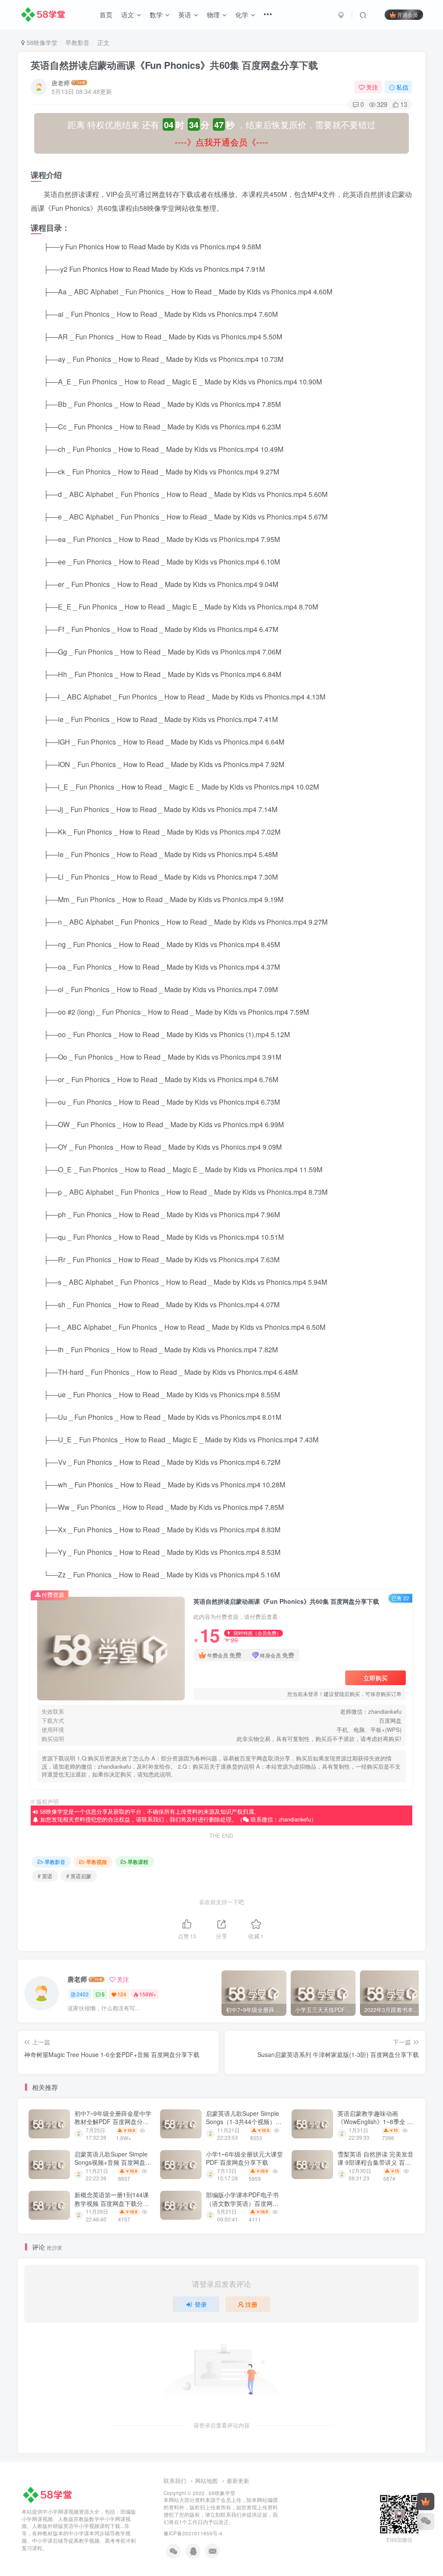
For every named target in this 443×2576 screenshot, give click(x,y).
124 (122, 1994)
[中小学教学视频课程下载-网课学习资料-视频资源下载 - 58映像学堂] (49, 2494)
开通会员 (408, 15)
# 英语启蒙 (79, 1876)
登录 (201, 2304)
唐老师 (61, 83)
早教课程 (138, 1862)
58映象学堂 (222, 2493)
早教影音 (77, 42)
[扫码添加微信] (426, 2521)
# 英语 (45, 1876)
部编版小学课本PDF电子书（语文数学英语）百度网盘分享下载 (242, 2203)
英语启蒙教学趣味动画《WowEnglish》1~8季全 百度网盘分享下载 (375, 2122)
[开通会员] (426, 2502)
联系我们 (175, 2481)
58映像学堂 (41, 42)
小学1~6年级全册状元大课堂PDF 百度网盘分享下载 (244, 2158)
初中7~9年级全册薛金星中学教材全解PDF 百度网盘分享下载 (113, 2122)
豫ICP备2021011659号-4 (193, 2533)
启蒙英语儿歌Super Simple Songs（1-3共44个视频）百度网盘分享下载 (244, 2122)
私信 (402, 87)
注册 (251, 2304)
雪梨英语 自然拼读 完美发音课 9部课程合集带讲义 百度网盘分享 (376, 2162)
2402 (83, 1994)
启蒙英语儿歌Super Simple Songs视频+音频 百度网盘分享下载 (113, 2162)
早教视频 (96, 1862)
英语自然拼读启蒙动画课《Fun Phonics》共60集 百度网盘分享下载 (174, 65)
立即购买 (376, 1678)
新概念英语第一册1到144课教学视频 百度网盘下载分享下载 (112, 2203)
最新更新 (238, 2481)
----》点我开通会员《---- (221, 142)
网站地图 (206, 2481)
